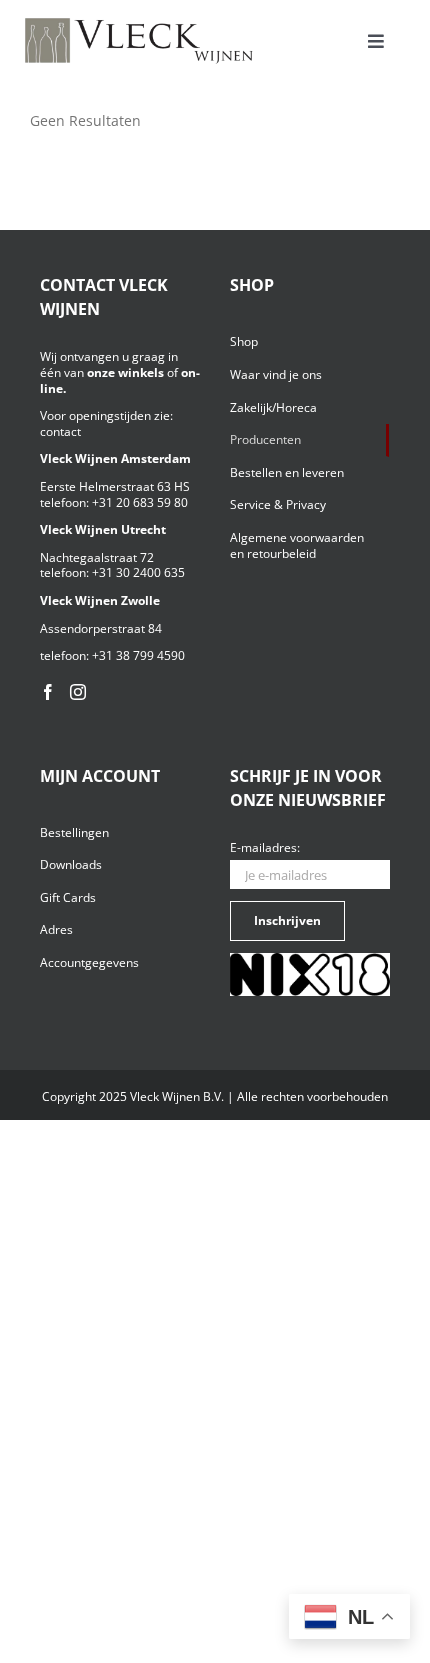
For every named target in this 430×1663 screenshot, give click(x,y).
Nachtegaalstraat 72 (97, 557)
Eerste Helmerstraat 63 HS (115, 486)
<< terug (58, 139)
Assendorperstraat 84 (101, 628)
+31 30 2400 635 (138, 572)
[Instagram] (78, 692)
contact (60, 431)
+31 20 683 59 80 (140, 502)
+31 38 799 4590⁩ (138, 655)
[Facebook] (48, 692)
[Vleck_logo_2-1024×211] (139, 23)
